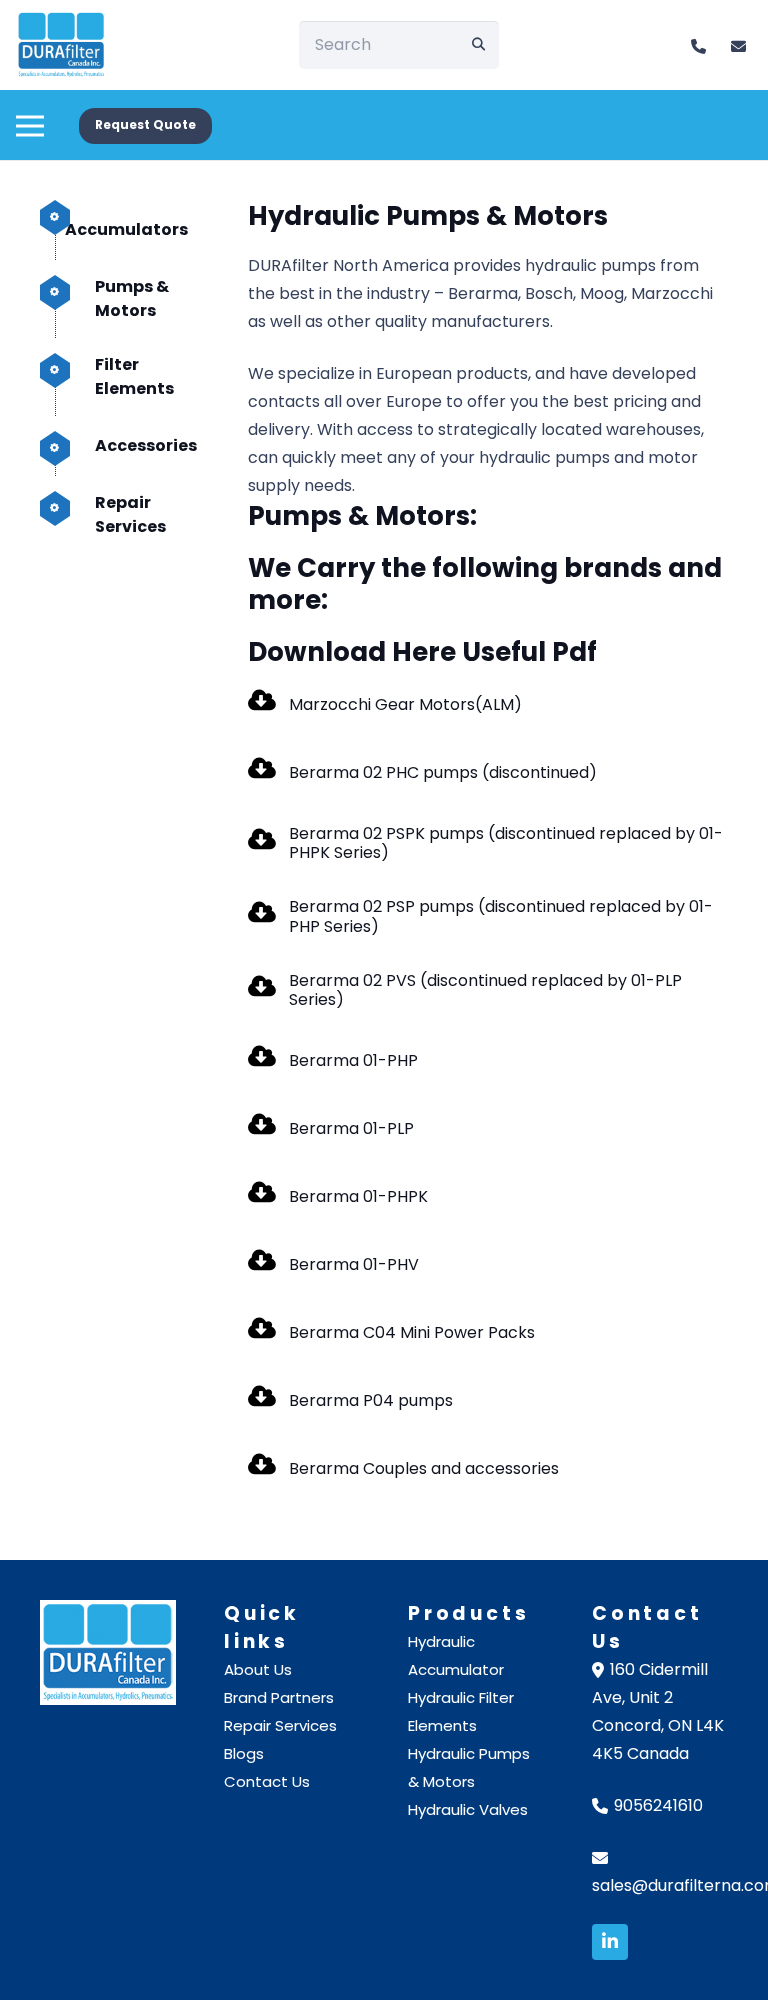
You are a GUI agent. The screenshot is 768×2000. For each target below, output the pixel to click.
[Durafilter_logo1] (61, 45)
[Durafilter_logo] (108, 1652)
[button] (30, 115)
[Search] (479, 45)
